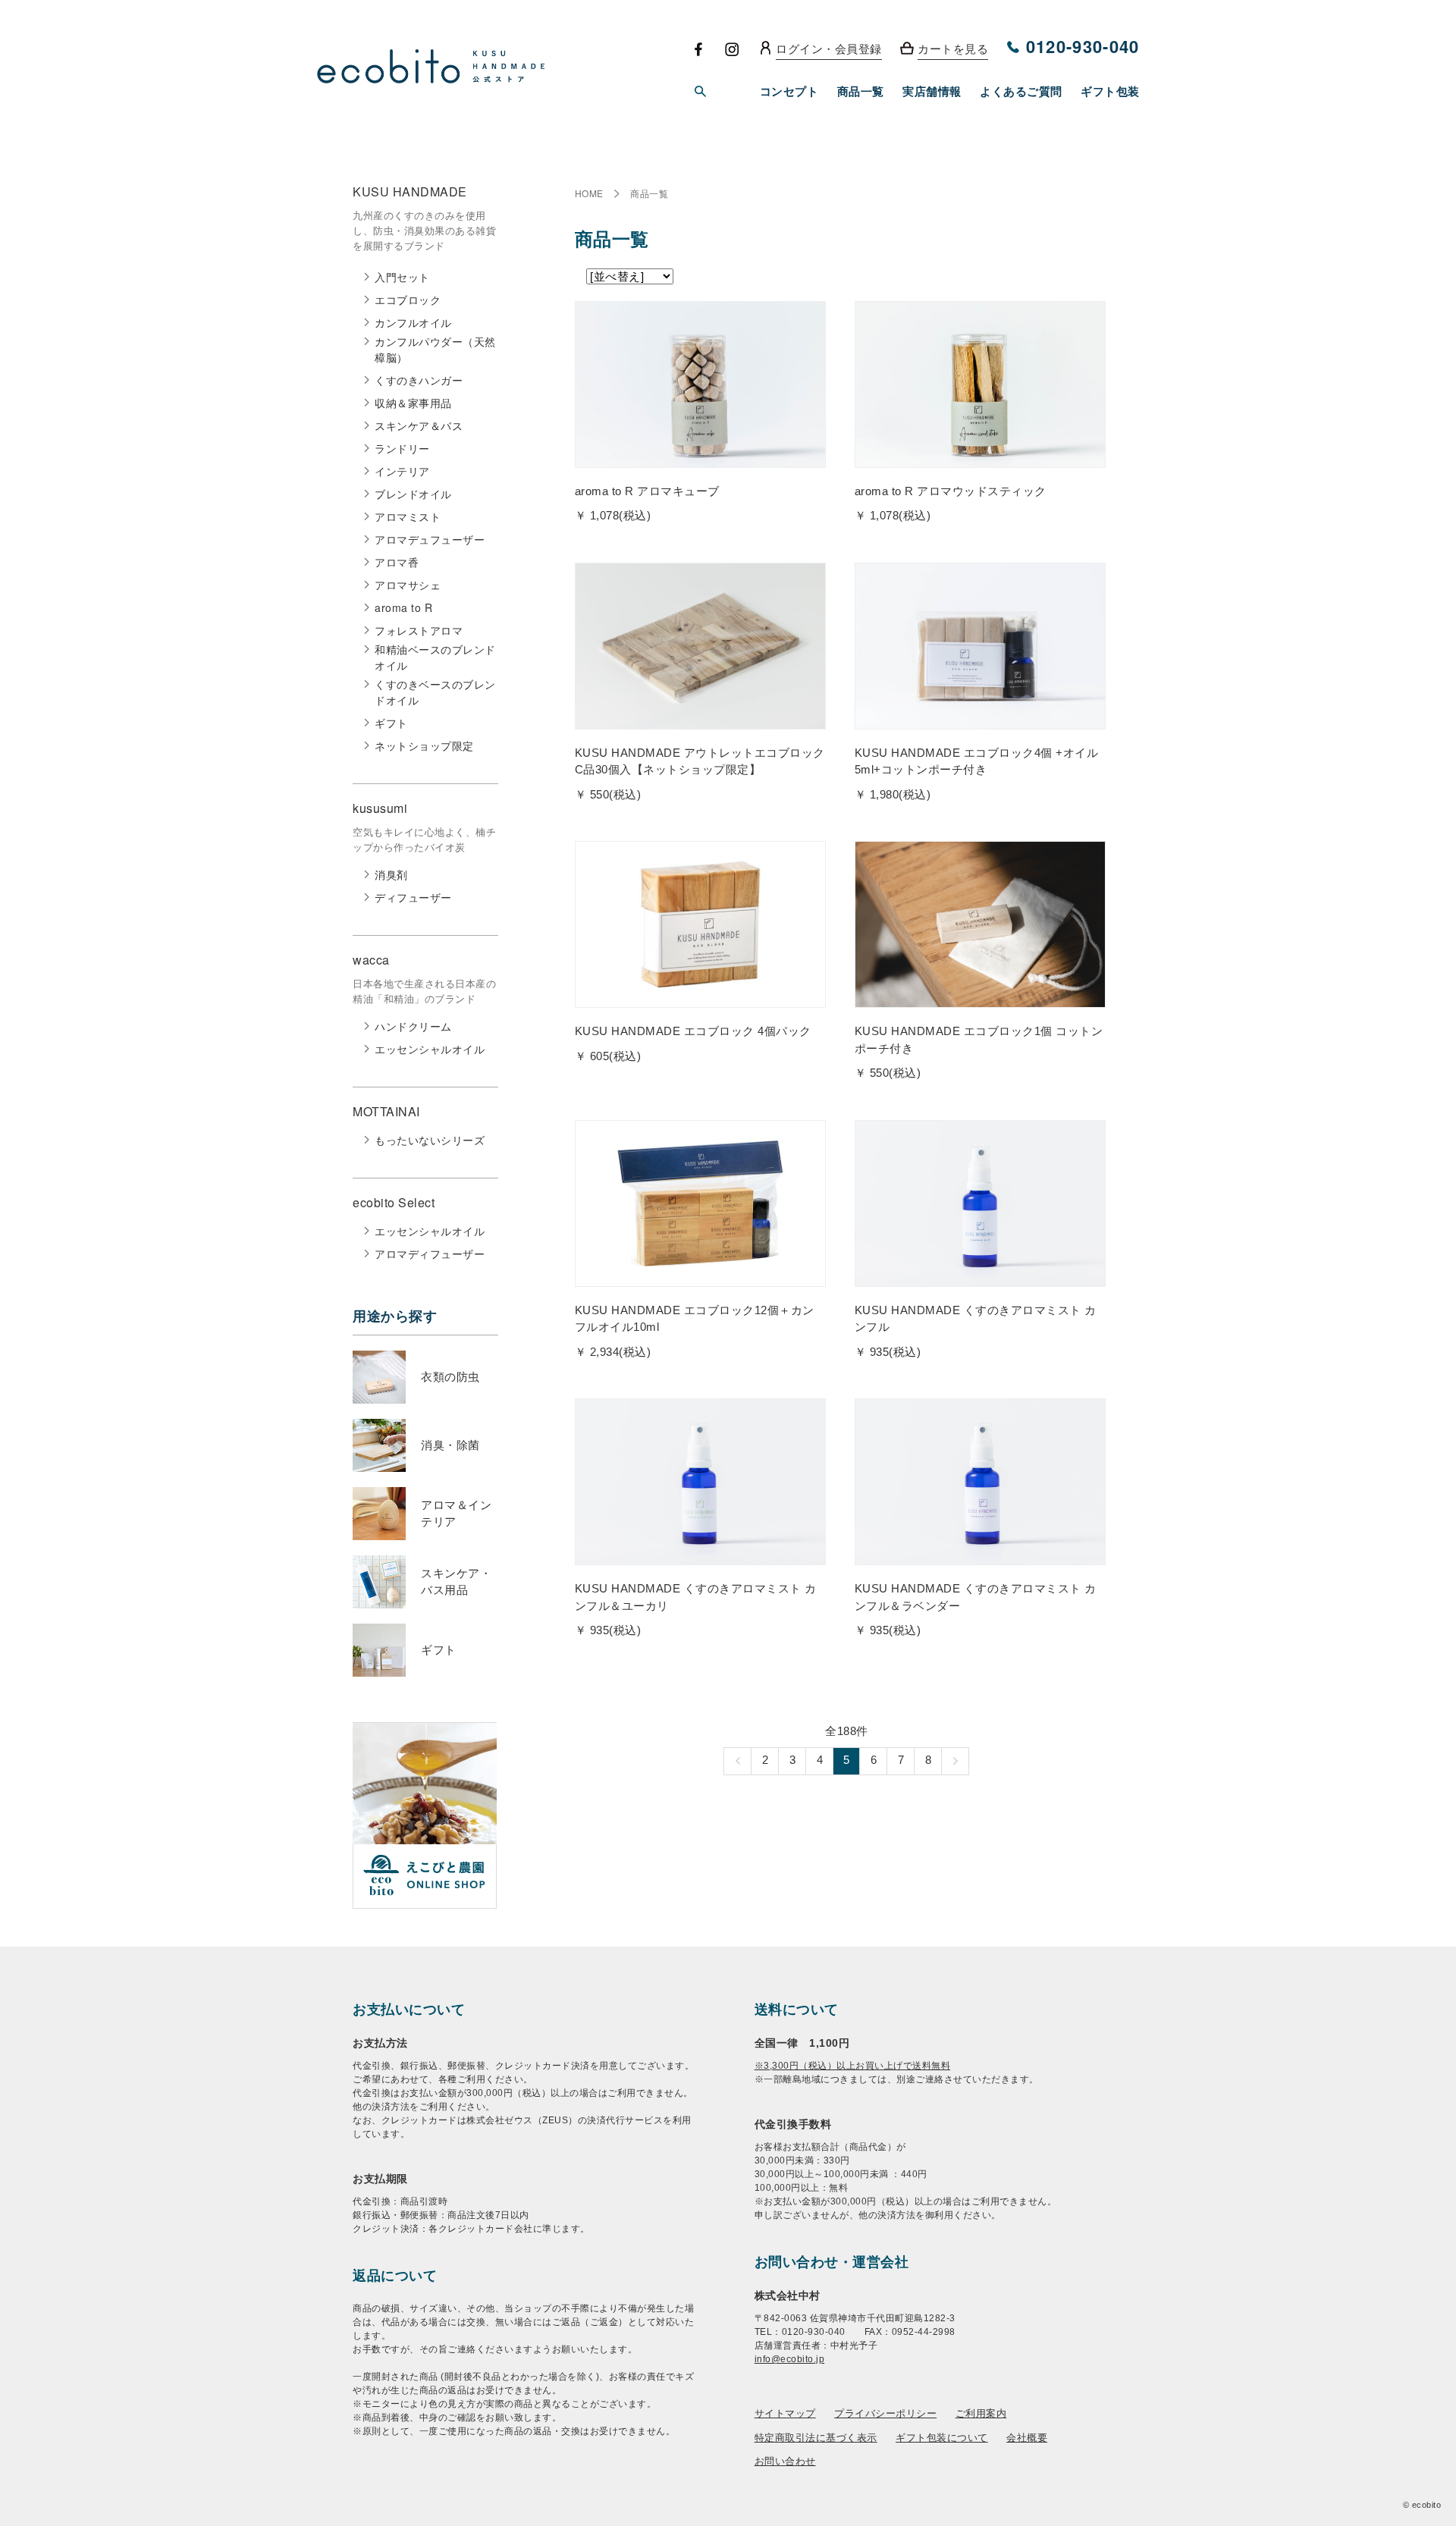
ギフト (391, 723)
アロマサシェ (408, 585)
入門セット (402, 277)
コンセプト (789, 91)
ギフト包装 (1110, 91)
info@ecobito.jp (790, 2359)
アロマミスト (408, 516)
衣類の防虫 (450, 1377)
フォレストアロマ (419, 630)
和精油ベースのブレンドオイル (435, 657)
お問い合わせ (785, 2460)
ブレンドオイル (413, 494)
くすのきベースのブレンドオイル (435, 692)
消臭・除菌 (450, 1445)
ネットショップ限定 (424, 745)
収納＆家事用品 (413, 403)
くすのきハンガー (419, 380)
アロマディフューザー (430, 1254)
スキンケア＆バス (419, 425)
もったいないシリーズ (430, 1140)
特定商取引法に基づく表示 (816, 2437)
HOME (589, 193)
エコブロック (408, 300)
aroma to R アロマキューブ (647, 491)
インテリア (402, 471)
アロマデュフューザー (430, 539)
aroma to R (403, 607)
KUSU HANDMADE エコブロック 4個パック (693, 1031)
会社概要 (1027, 2437)
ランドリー (402, 448)
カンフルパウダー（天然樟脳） (435, 349)
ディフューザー (413, 897)
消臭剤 (391, 874)
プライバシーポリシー (885, 2413)
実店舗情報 (932, 91)
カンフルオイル (413, 322)
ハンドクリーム (413, 1026)
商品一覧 (649, 193)
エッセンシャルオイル (430, 1049)
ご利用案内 (981, 2413)
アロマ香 (397, 562)
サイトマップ (785, 2413)
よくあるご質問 (1021, 91)
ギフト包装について (942, 2437)
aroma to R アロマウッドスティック (951, 491)
